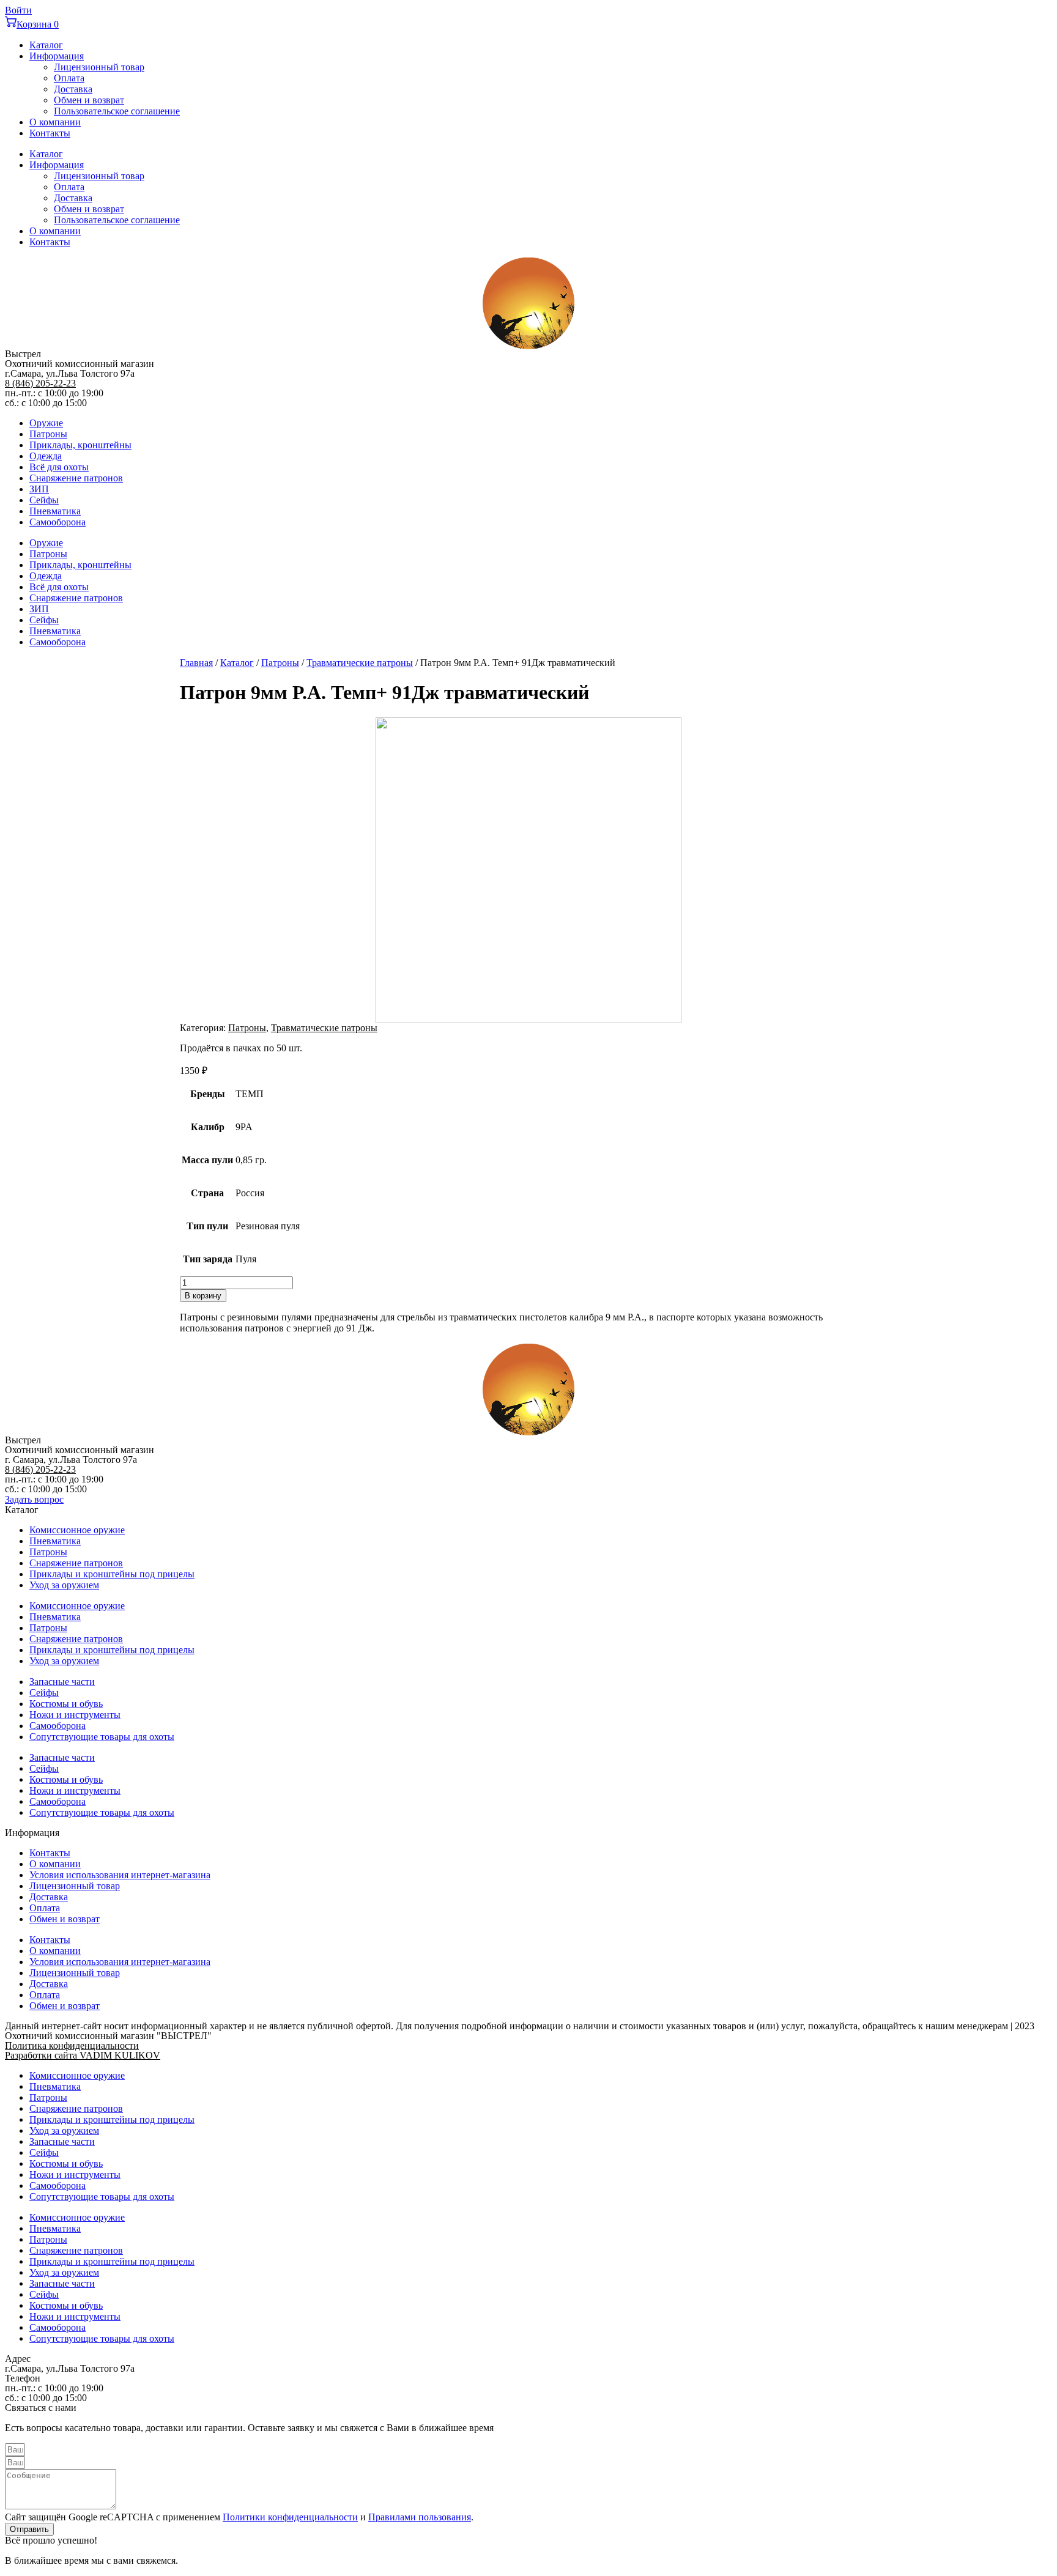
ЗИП (39, 489)
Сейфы (44, 500)
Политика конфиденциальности (72, 2045)
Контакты (50, 133)
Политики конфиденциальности (290, 2517)
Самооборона (57, 522)
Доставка (73, 89)
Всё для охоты (59, 467)
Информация (57, 56)
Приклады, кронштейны (80, 445)
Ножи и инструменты (75, 1715)
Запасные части (62, 1682)
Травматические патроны (360, 663)
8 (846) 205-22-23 (40, 383)
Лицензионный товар (99, 67)
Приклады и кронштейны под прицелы (112, 1574)
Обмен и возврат (89, 100)
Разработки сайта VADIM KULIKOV (83, 2055)
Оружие (46, 423)
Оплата (69, 78)
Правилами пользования (420, 2517)
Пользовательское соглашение (117, 111)
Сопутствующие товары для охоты (102, 1737)
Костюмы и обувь (66, 1704)
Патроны (48, 434)
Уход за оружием (64, 1585)
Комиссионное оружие (77, 1530)
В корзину (203, 1296)
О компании (55, 122)
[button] (34, 1499)
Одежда (46, 456)
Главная (196, 663)
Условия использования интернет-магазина (120, 1875)
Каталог (46, 45)
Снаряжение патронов (76, 478)
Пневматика (55, 511)
